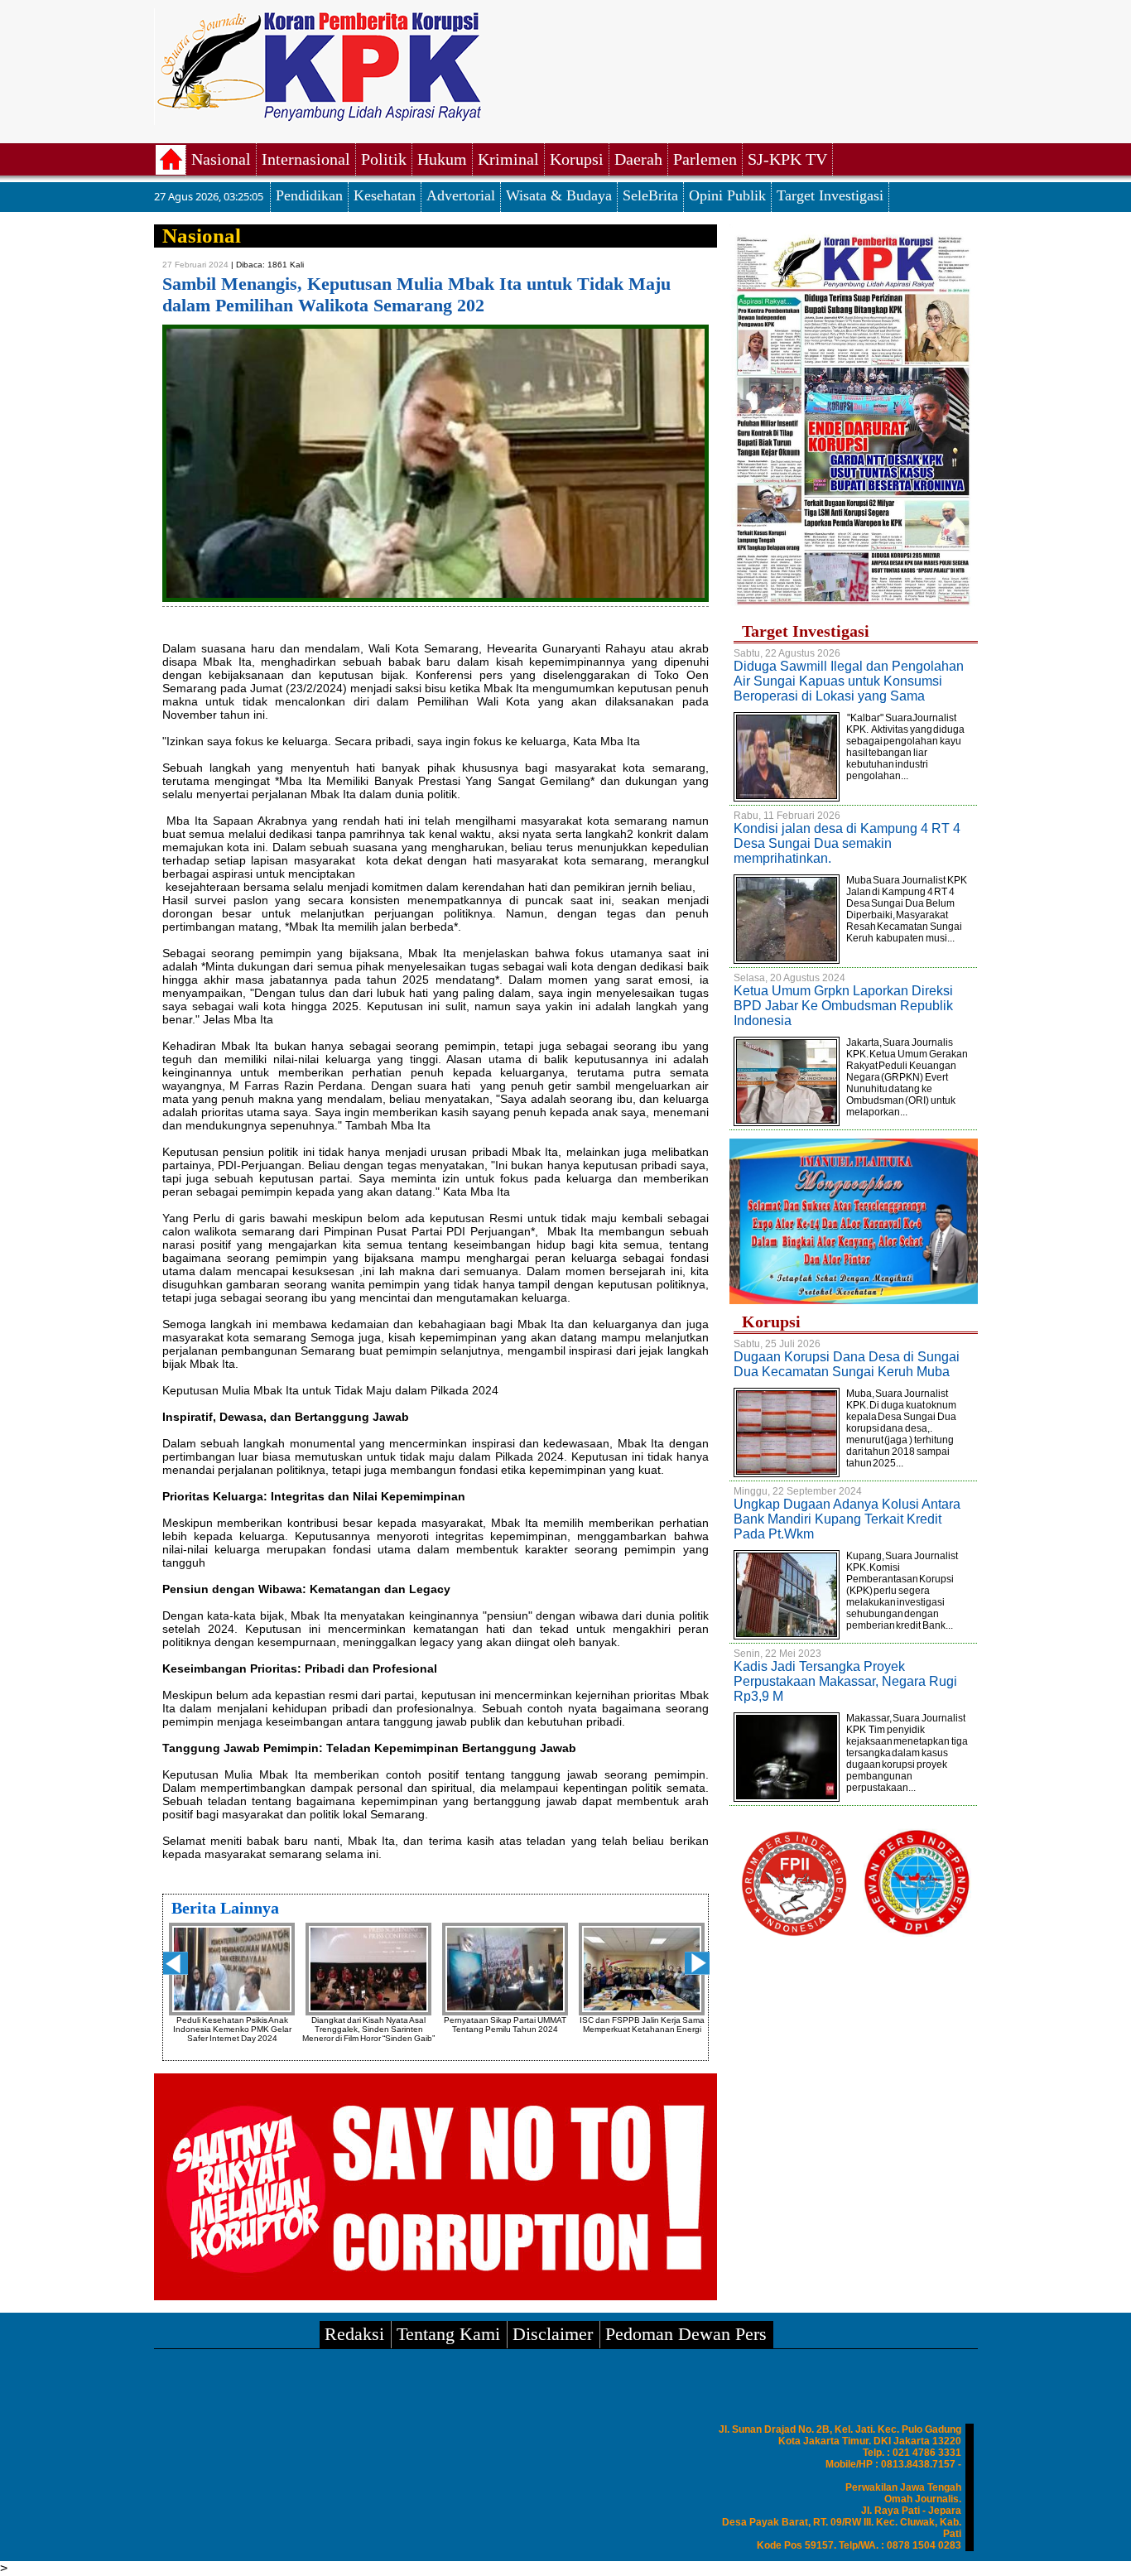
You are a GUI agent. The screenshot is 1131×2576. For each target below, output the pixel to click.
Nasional (221, 159)
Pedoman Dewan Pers (686, 2334)
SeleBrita (650, 195)
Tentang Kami (448, 2334)
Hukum (442, 159)
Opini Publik (727, 195)
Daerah (638, 159)
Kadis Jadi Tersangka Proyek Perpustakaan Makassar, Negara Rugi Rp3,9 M (845, 1681)
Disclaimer (553, 2334)
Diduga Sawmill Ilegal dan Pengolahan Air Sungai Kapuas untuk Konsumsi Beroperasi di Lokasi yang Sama (849, 681)
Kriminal (508, 159)
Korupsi (577, 159)
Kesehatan (385, 195)
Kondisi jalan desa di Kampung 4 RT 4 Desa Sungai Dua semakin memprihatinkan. (847, 843)
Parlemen (705, 159)
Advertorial (461, 195)
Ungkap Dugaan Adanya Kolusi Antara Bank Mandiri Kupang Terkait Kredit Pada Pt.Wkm (847, 1519)
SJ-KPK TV (787, 159)
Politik (384, 159)
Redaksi (354, 2334)
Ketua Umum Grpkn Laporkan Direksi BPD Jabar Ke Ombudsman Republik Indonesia (843, 1006)
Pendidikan (309, 195)
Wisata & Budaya (559, 195)
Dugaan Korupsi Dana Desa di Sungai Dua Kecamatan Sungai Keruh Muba (847, 1364)
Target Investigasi (830, 195)
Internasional (306, 159)
